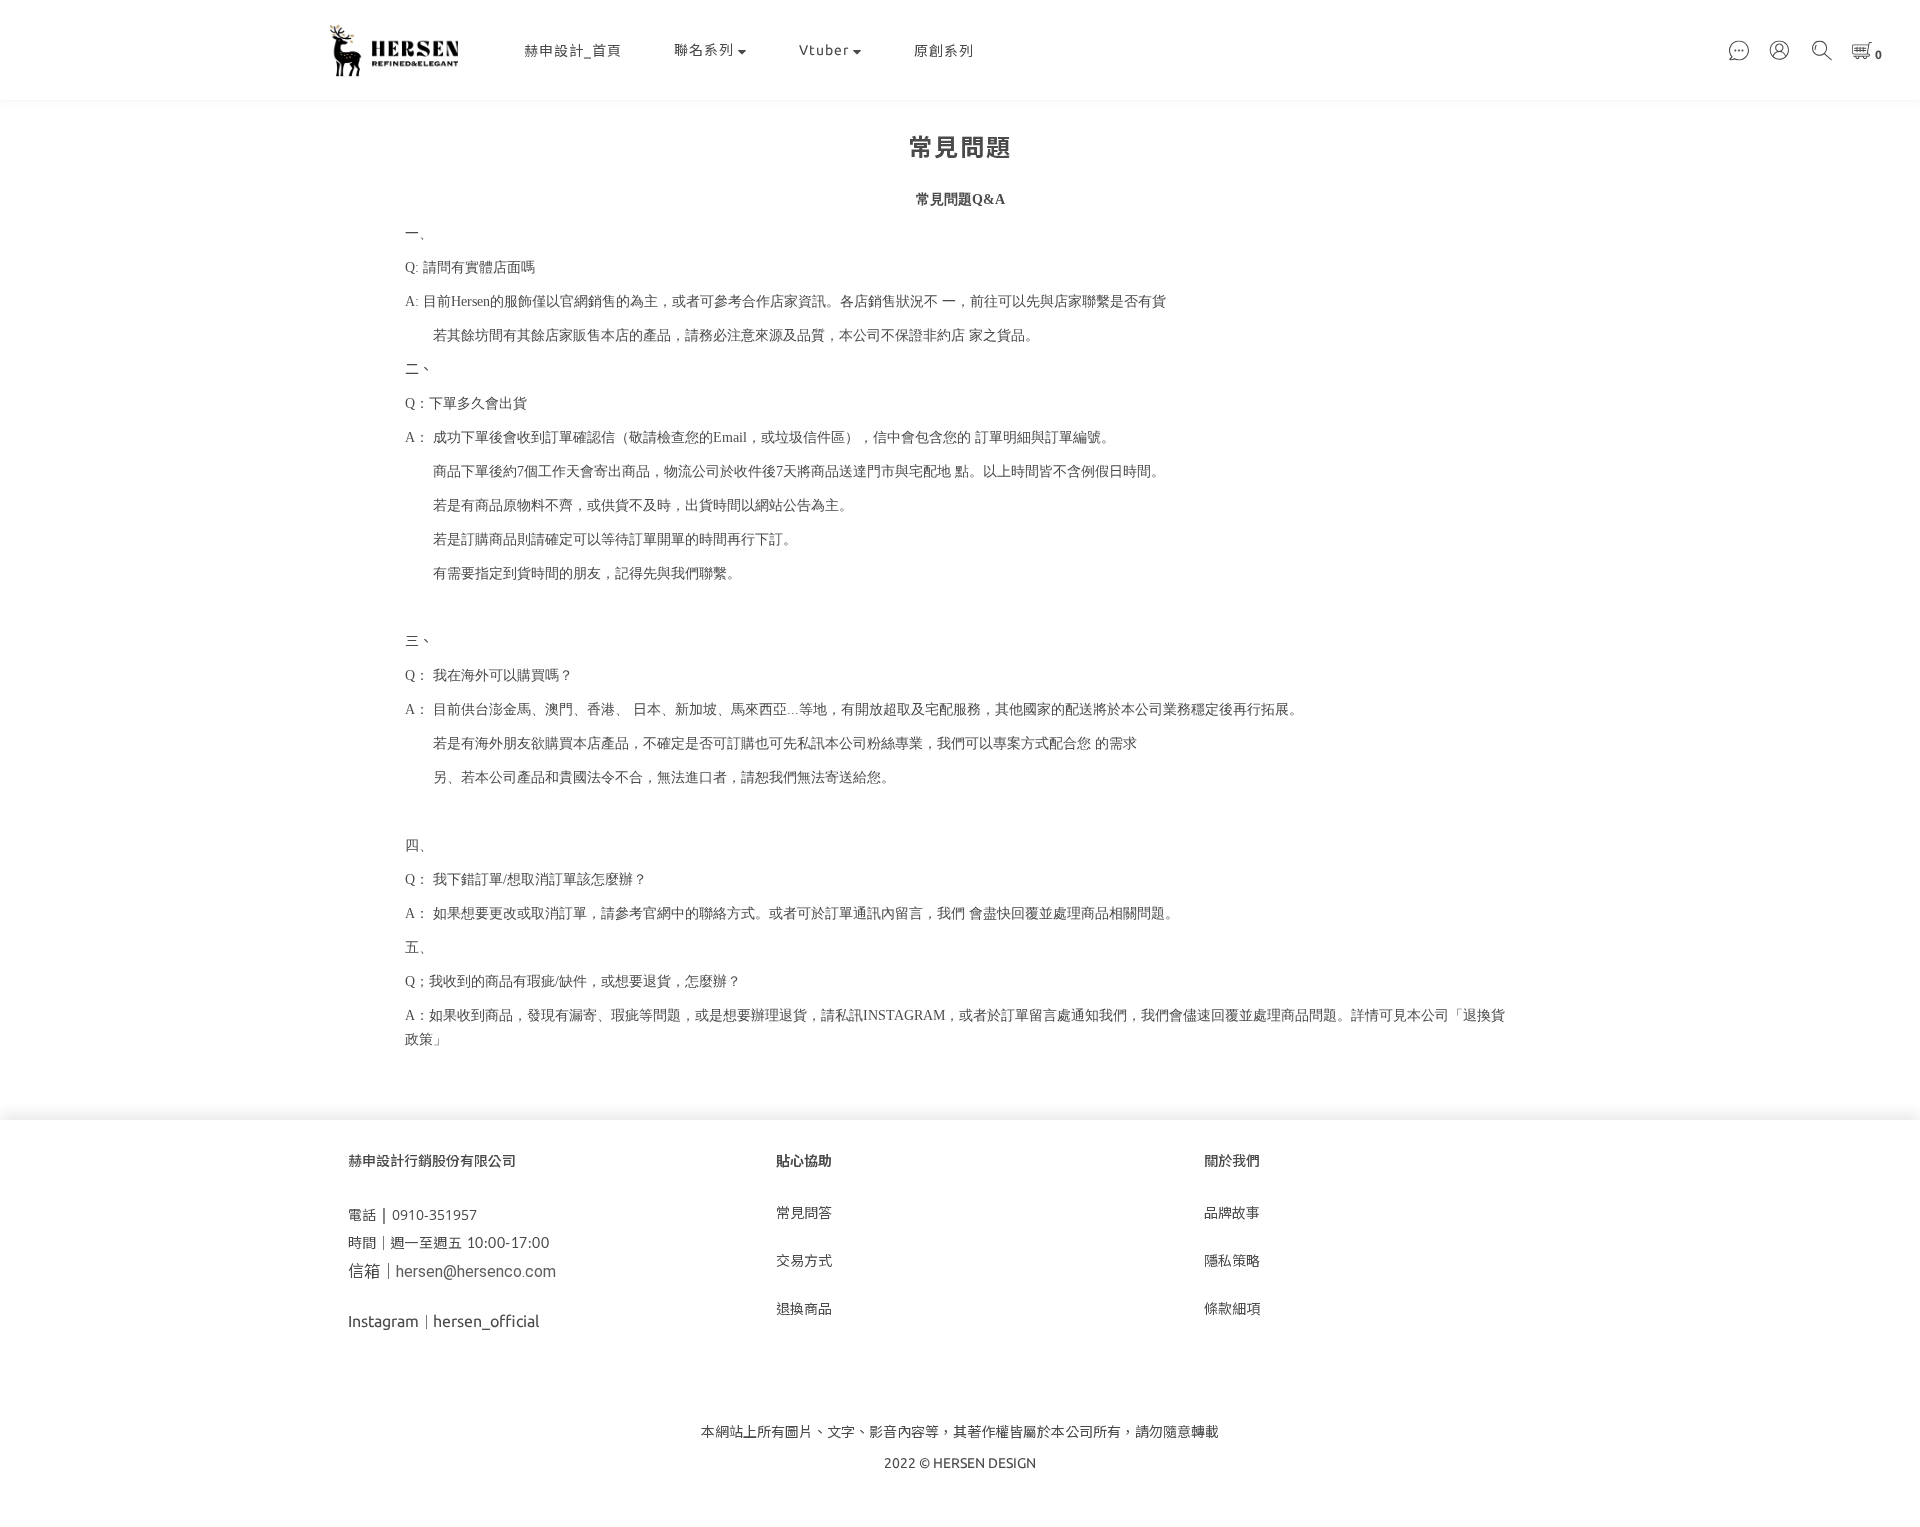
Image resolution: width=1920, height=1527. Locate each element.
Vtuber (824, 50)
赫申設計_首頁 (573, 51)
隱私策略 (1232, 1261)
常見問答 (804, 1213)
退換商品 (804, 1309)
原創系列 (944, 51)
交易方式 (804, 1261)
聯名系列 (704, 50)
